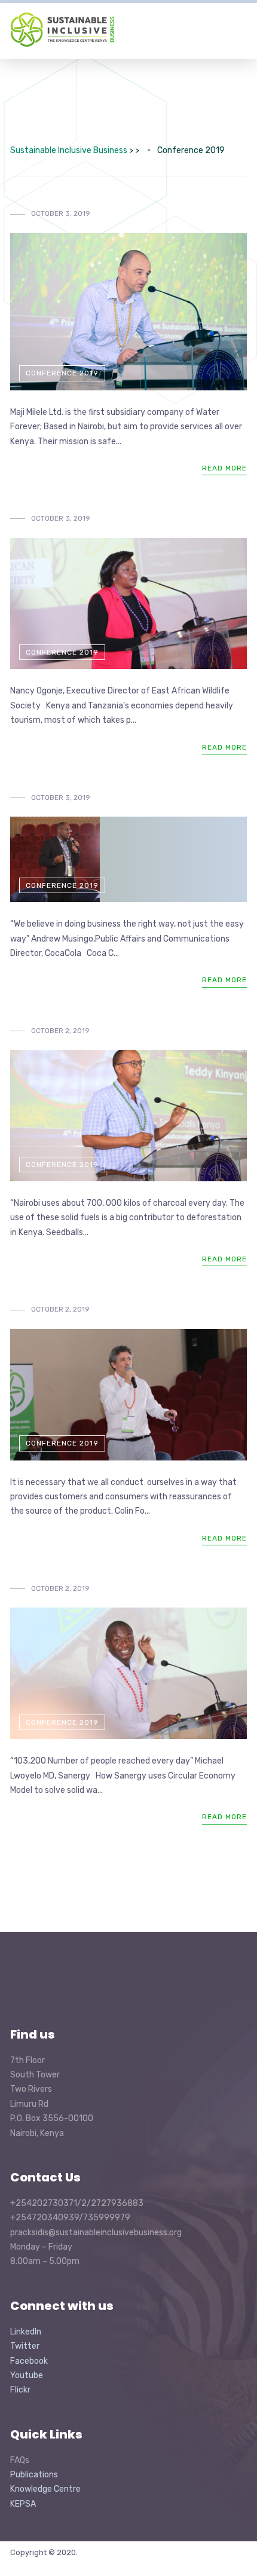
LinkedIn (26, 2332)
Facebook (29, 2361)
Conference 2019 (62, 373)
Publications (34, 2475)
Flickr (20, 2390)
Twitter (25, 2346)
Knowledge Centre (45, 2489)
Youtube (27, 2375)
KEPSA (23, 2504)
